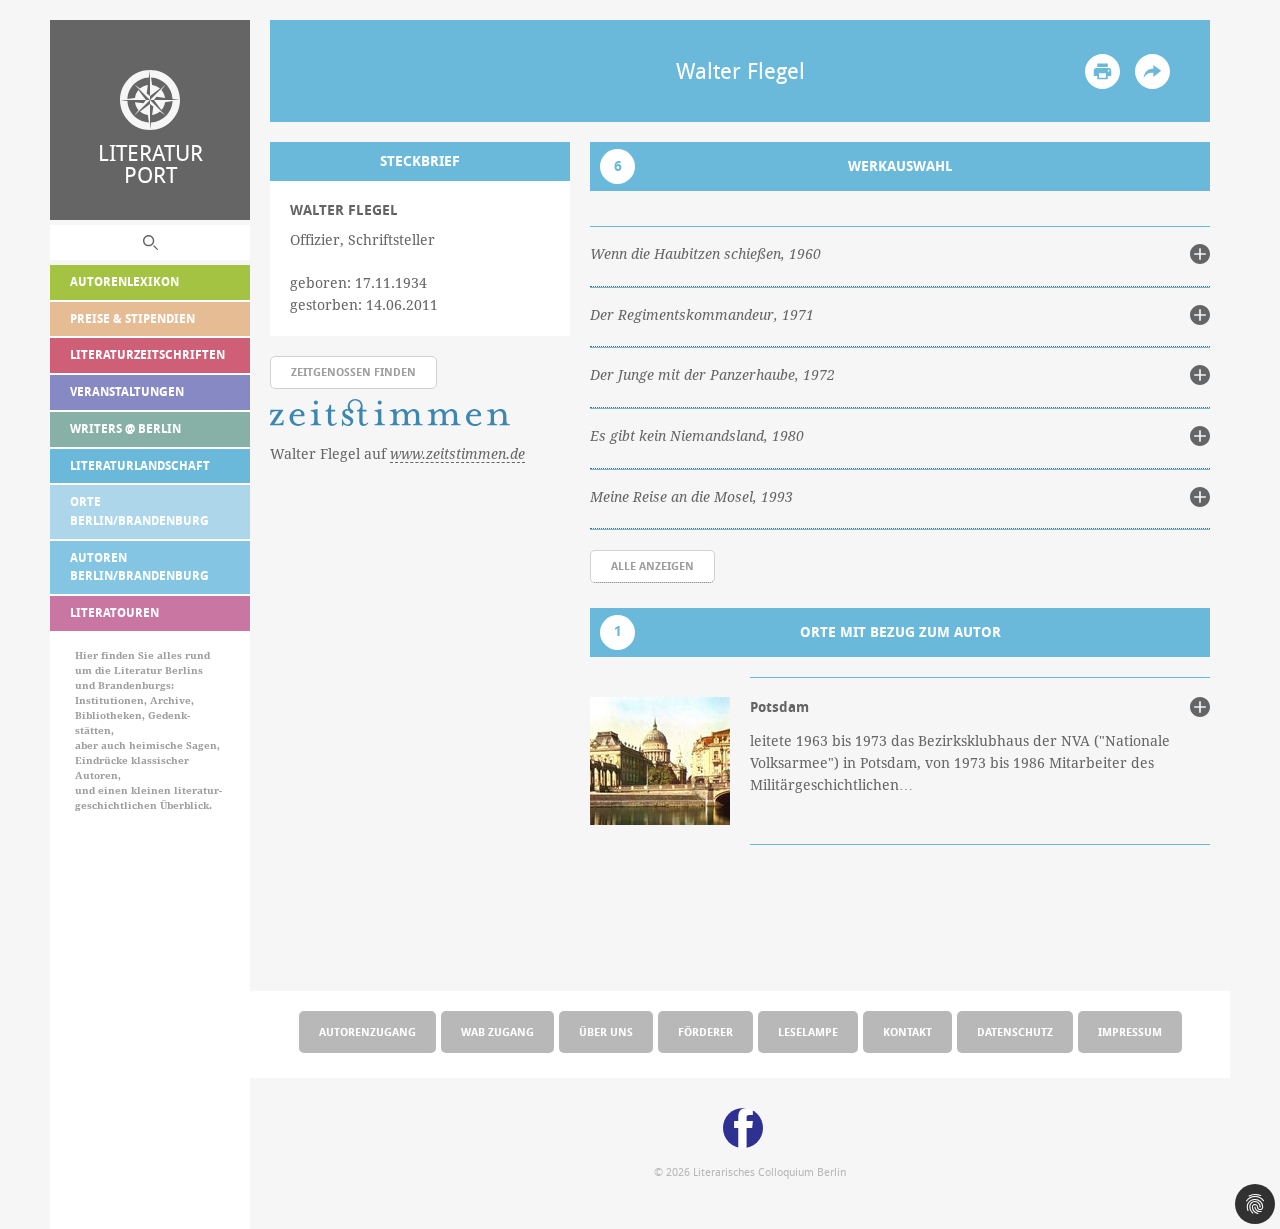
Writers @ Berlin (125, 428)
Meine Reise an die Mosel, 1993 (691, 497)
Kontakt (907, 1031)
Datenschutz (1015, 1031)
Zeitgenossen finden (353, 371)
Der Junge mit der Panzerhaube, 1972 (712, 375)
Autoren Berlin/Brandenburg (139, 567)
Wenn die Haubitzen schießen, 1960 (705, 254)
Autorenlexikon (124, 281)
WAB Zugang (497, 1031)
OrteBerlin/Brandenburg (139, 511)
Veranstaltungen (127, 391)
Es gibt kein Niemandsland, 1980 (697, 436)
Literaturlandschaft (140, 465)
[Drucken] (1102, 71)
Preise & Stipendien (132, 318)
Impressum (1130, 1031)
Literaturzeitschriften (147, 354)
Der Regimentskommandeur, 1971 (702, 315)
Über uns (606, 1031)
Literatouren (114, 612)
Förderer (705, 1031)
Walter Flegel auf (397, 453)
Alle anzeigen (652, 565)
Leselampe (808, 1031)
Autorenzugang (367, 1031)
